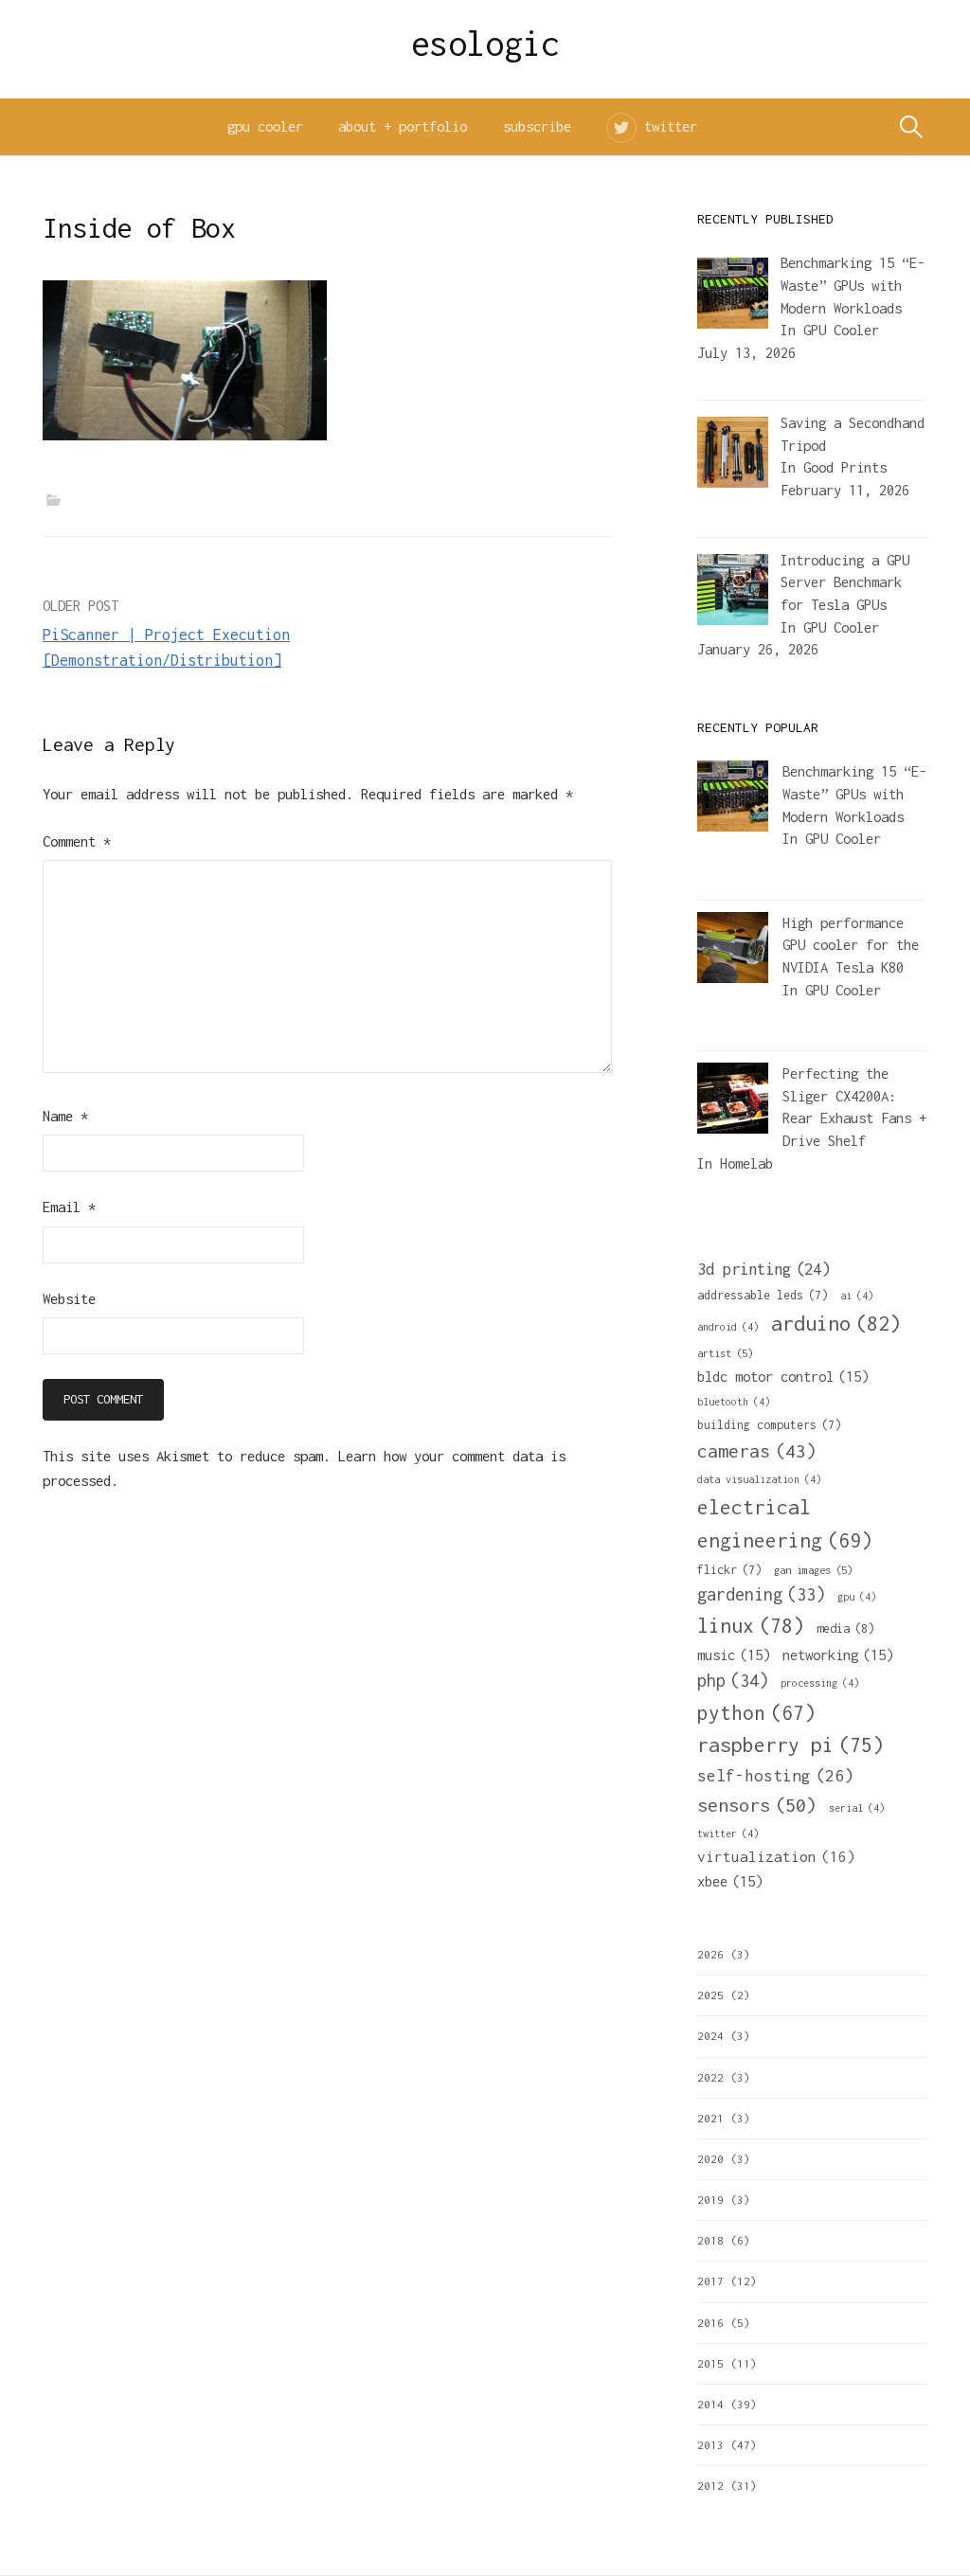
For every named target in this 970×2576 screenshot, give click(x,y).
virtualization (776, 1856)
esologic (485, 44)
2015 (710, 2363)
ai (857, 1296)
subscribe (537, 126)
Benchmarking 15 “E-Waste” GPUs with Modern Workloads (854, 794)
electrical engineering (785, 1523)
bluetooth (734, 1402)
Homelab (746, 1163)
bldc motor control (783, 1376)
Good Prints (845, 467)
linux (751, 1626)
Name (65, 1116)
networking (838, 1655)
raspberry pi (790, 1744)
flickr (729, 1570)
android (728, 1327)
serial (857, 1808)
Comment (77, 841)
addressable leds (763, 1295)
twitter (671, 126)
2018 (710, 2240)
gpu (857, 1597)
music (734, 1655)
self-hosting (775, 1776)
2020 (710, 2159)
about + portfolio (403, 126)
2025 (710, 1995)
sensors (757, 1805)
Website (69, 1299)
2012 (710, 2486)
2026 (710, 1954)
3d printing (763, 1269)
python (756, 1712)
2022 (710, 2077)
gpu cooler (265, 126)
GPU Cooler (841, 330)
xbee (730, 1881)
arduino (836, 1323)
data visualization (759, 1479)
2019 (710, 2200)
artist (725, 1353)
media (845, 1628)
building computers (769, 1425)
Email (69, 1207)
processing (820, 1683)
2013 (710, 2445)
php (733, 1681)
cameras (757, 1451)
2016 (710, 2323)
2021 (710, 2118)
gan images (813, 1570)
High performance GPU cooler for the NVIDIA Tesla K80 (851, 945)
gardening (761, 1594)
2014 (710, 2404)
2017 (710, 2281)
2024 (710, 2036)
